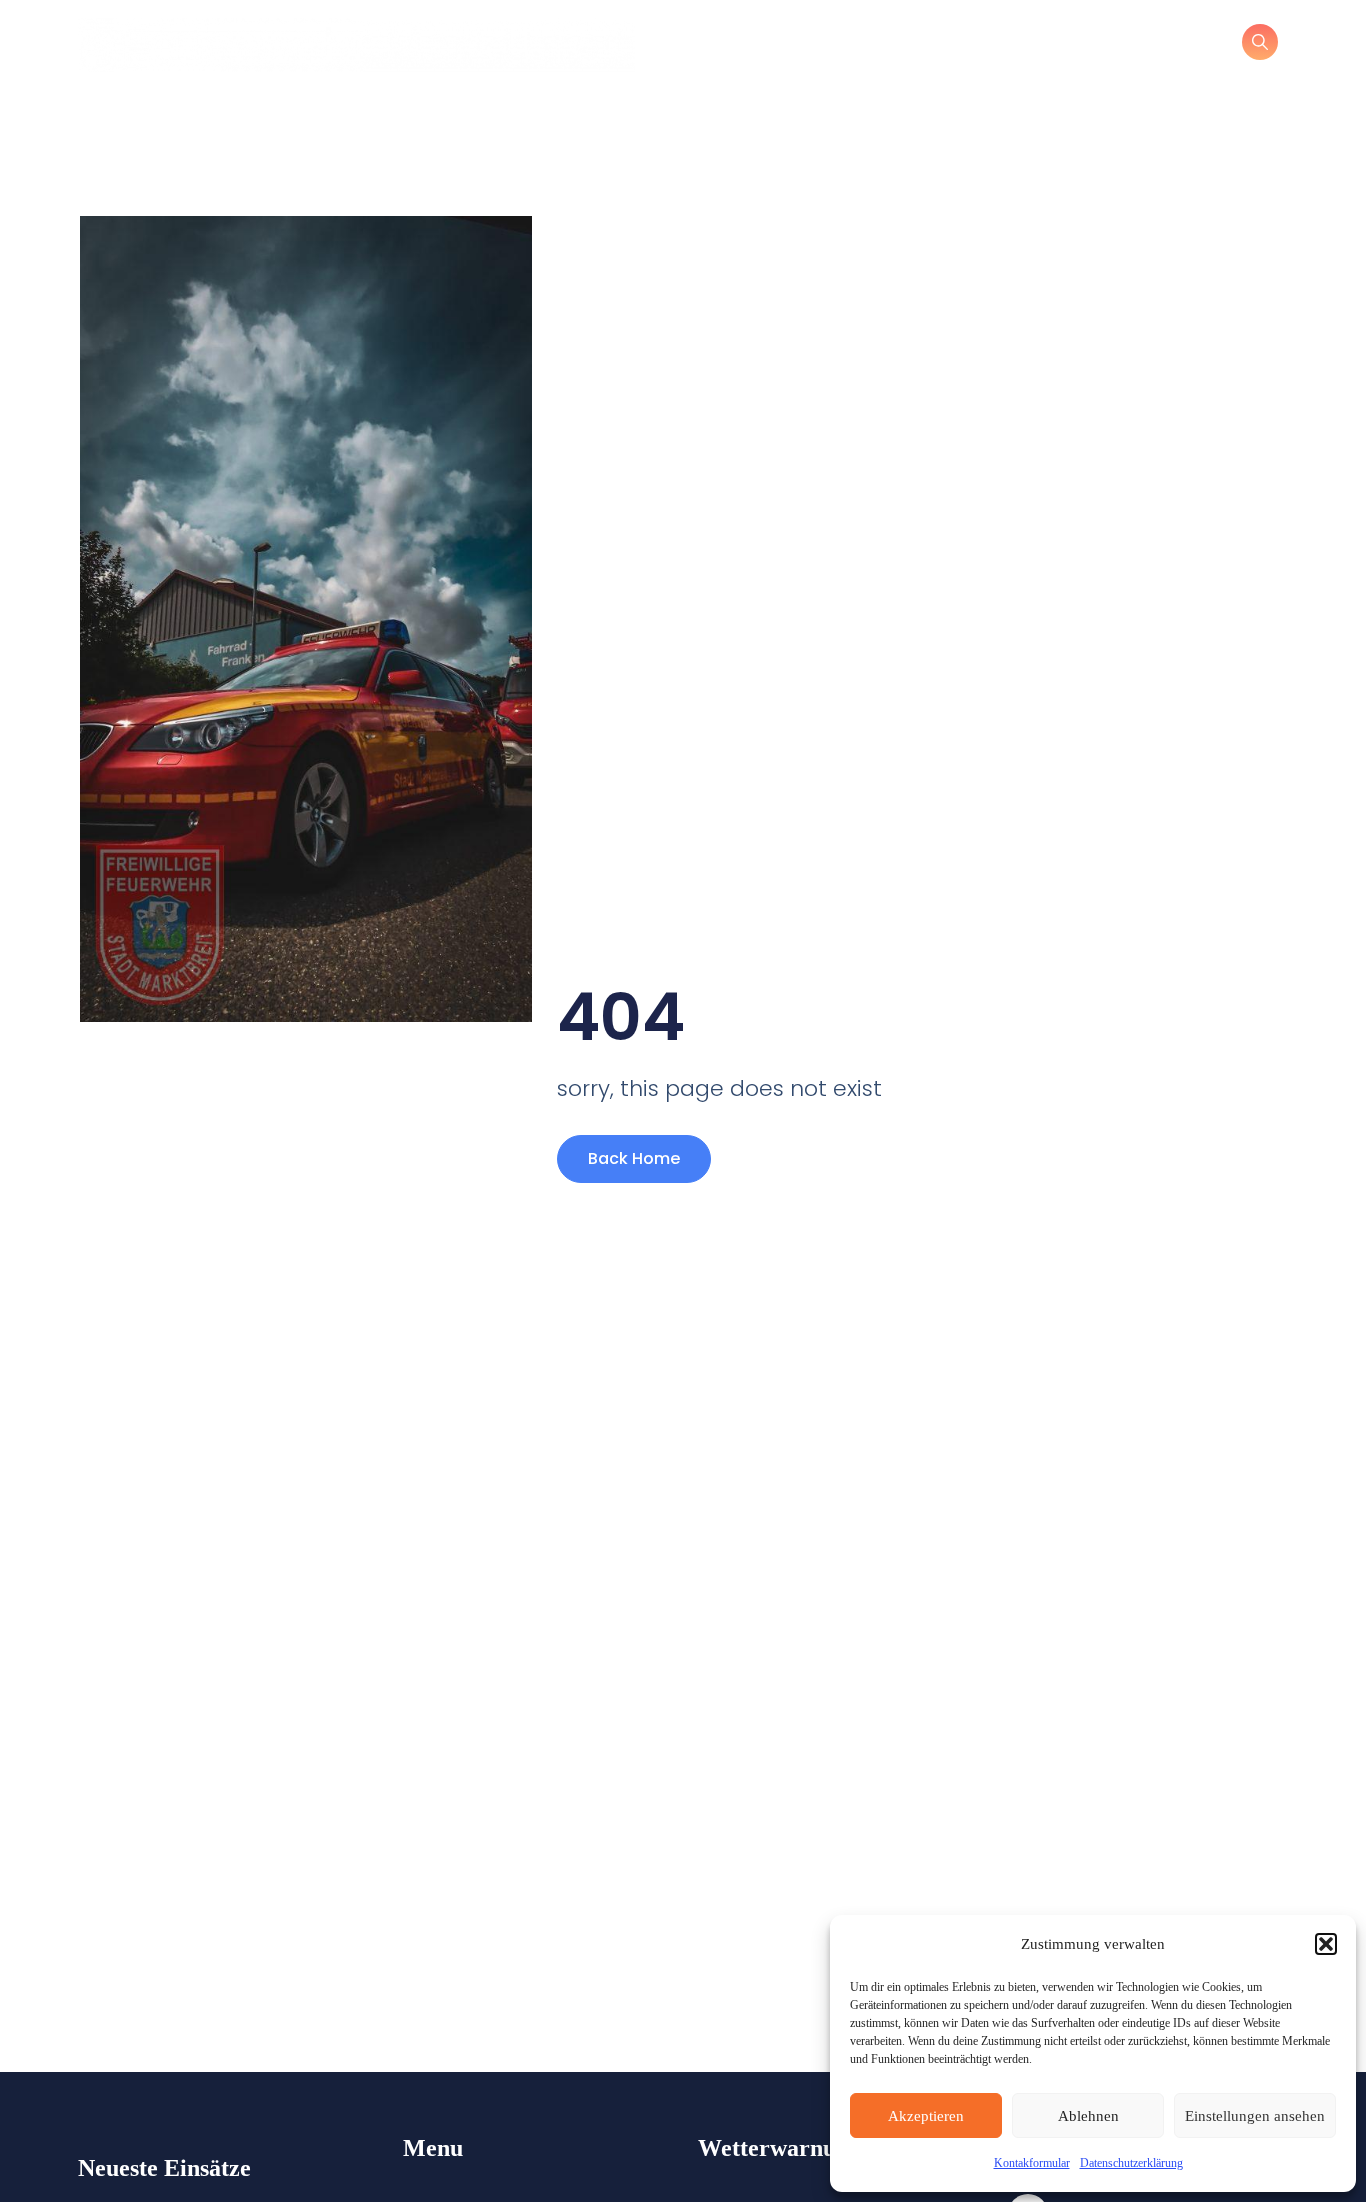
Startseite (692, 45)
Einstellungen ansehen (1255, 2116)
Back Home (634, 1158)
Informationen (827, 45)
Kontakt (957, 45)
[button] (1326, 1944)
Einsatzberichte (1091, 45)
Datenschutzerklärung (1131, 2163)
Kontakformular (1032, 2163)
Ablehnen (1088, 2116)
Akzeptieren (926, 2116)
